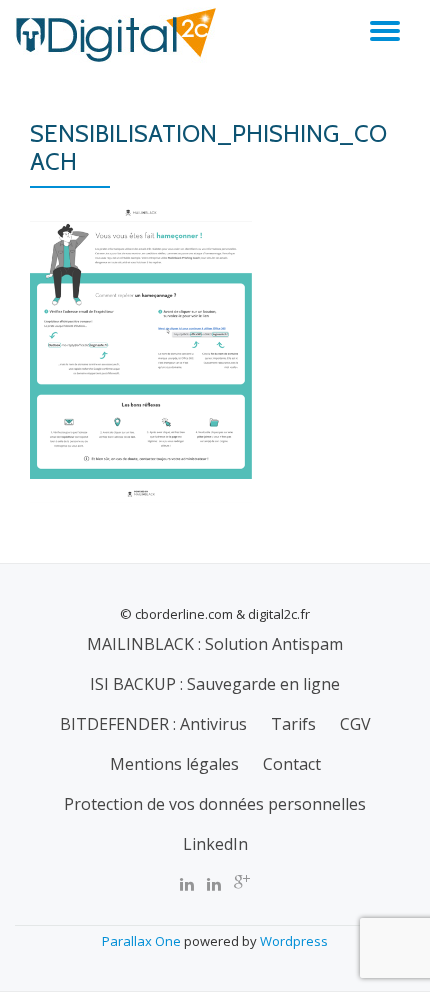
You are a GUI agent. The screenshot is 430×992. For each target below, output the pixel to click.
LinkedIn (215, 844)
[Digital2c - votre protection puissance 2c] (119, 35)
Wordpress (294, 941)
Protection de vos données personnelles (215, 804)
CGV (355, 724)
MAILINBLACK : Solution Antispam (215, 644)
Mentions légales (174, 764)
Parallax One (143, 941)
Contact (292, 764)
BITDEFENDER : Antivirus (153, 724)
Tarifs (293, 724)
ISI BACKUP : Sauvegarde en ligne (215, 684)
